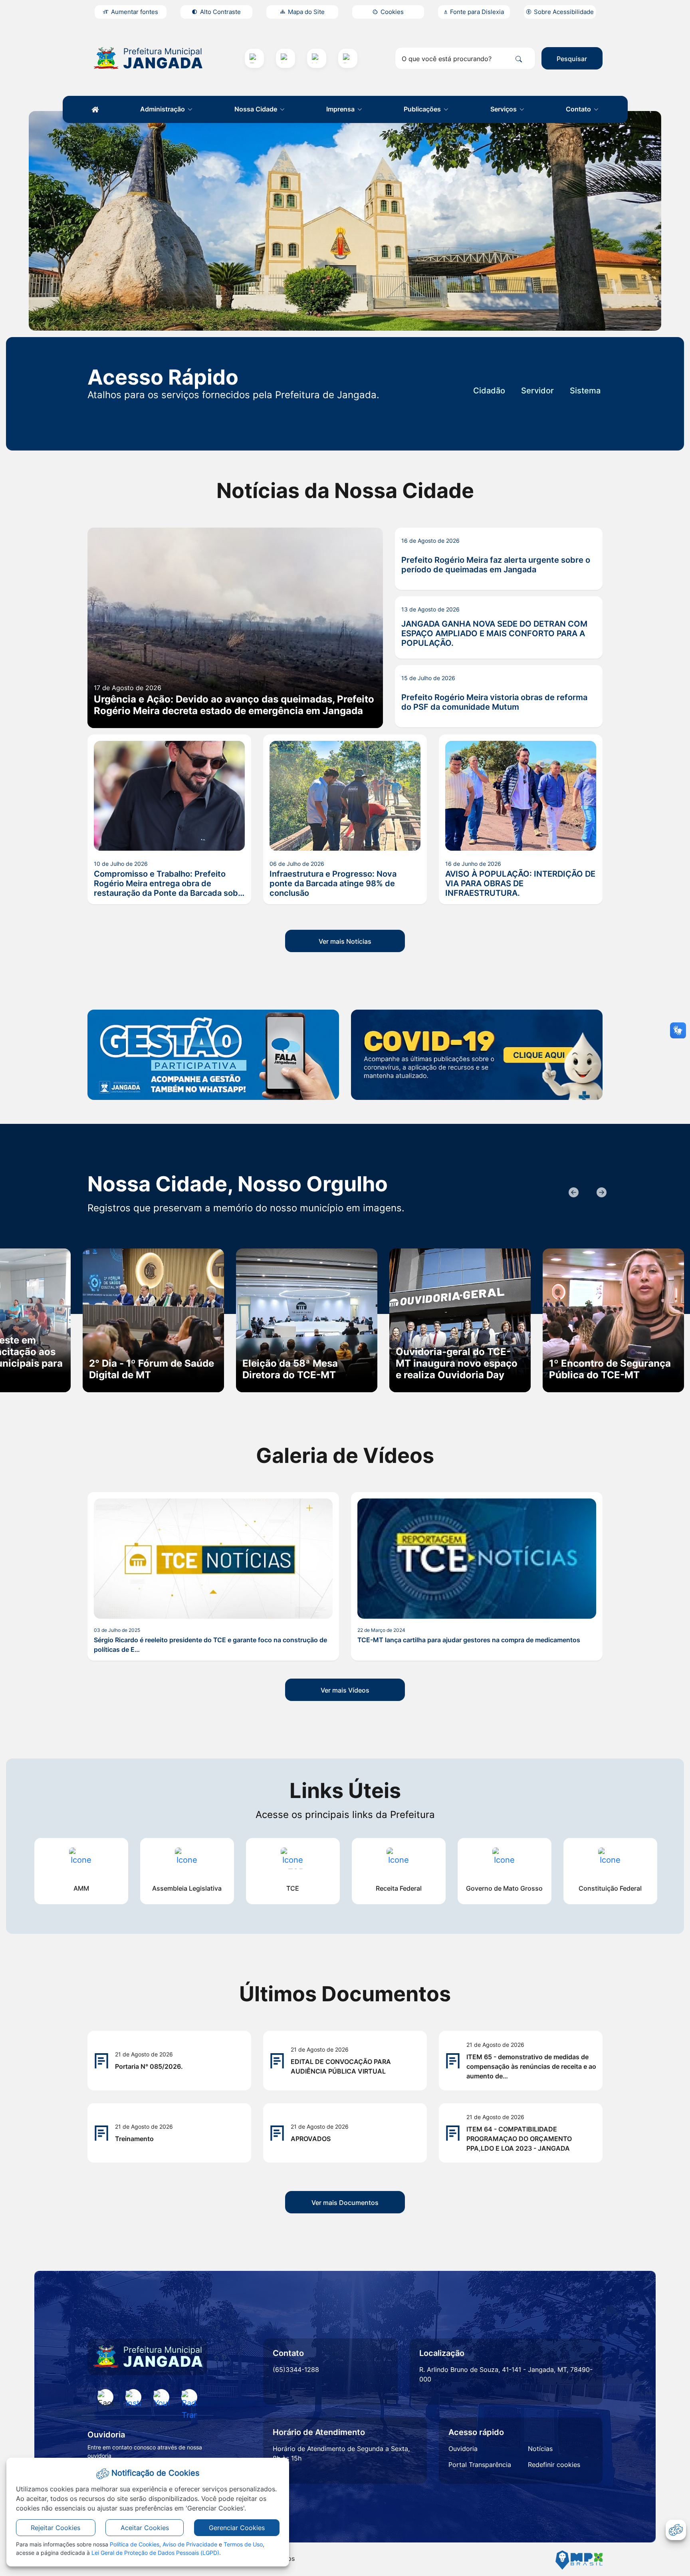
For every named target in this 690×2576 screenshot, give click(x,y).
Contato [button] (579, 109)
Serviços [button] (504, 109)
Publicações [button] (423, 109)
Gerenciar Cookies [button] (237, 2528)
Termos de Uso (243, 2544)
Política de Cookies (135, 2544)
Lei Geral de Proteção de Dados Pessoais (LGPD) (155, 2553)
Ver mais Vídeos (345, 1690)
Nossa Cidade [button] (257, 109)
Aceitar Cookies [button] (145, 2528)
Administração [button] (163, 109)
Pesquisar (572, 59)
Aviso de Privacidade (190, 2544)
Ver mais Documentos (345, 2203)
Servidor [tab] (537, 391)
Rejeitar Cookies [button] (56, 2528)
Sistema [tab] (585, 391)
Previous (573, 1193)
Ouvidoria (463, 2449)
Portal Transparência (480, 2465)
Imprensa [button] (341, 109)
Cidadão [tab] (489, 391)
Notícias (540, 2449)
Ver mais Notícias (345, 941)
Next (601, 1193)
